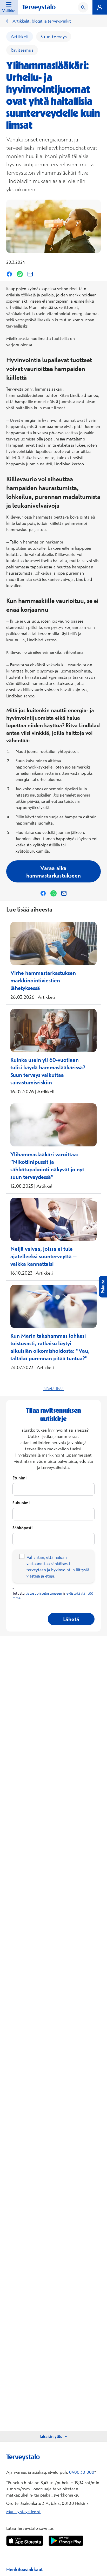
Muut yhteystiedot (24, 2512)
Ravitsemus (22, 50)
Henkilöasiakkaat (24, 2569)
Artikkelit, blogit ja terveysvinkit (42, 21)
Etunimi (19, 1478)
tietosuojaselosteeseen (44, 1593)
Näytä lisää (54, 1389)
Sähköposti (22, 1528)
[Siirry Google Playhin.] (66, 2541)
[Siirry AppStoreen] (25, 2541)
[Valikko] (100, 7)
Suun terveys (54, 36)
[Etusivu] (39, 8)
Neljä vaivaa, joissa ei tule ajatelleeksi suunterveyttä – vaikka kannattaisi (44, 1256)
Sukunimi (21, 1503)
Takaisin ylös (51, 2436)
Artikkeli (20, 36)
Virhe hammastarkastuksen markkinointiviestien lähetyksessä (43, 980)
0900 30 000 (82, 2472)
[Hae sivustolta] (83, 7)
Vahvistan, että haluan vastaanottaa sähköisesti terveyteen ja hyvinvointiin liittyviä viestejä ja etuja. (58, 1567)
